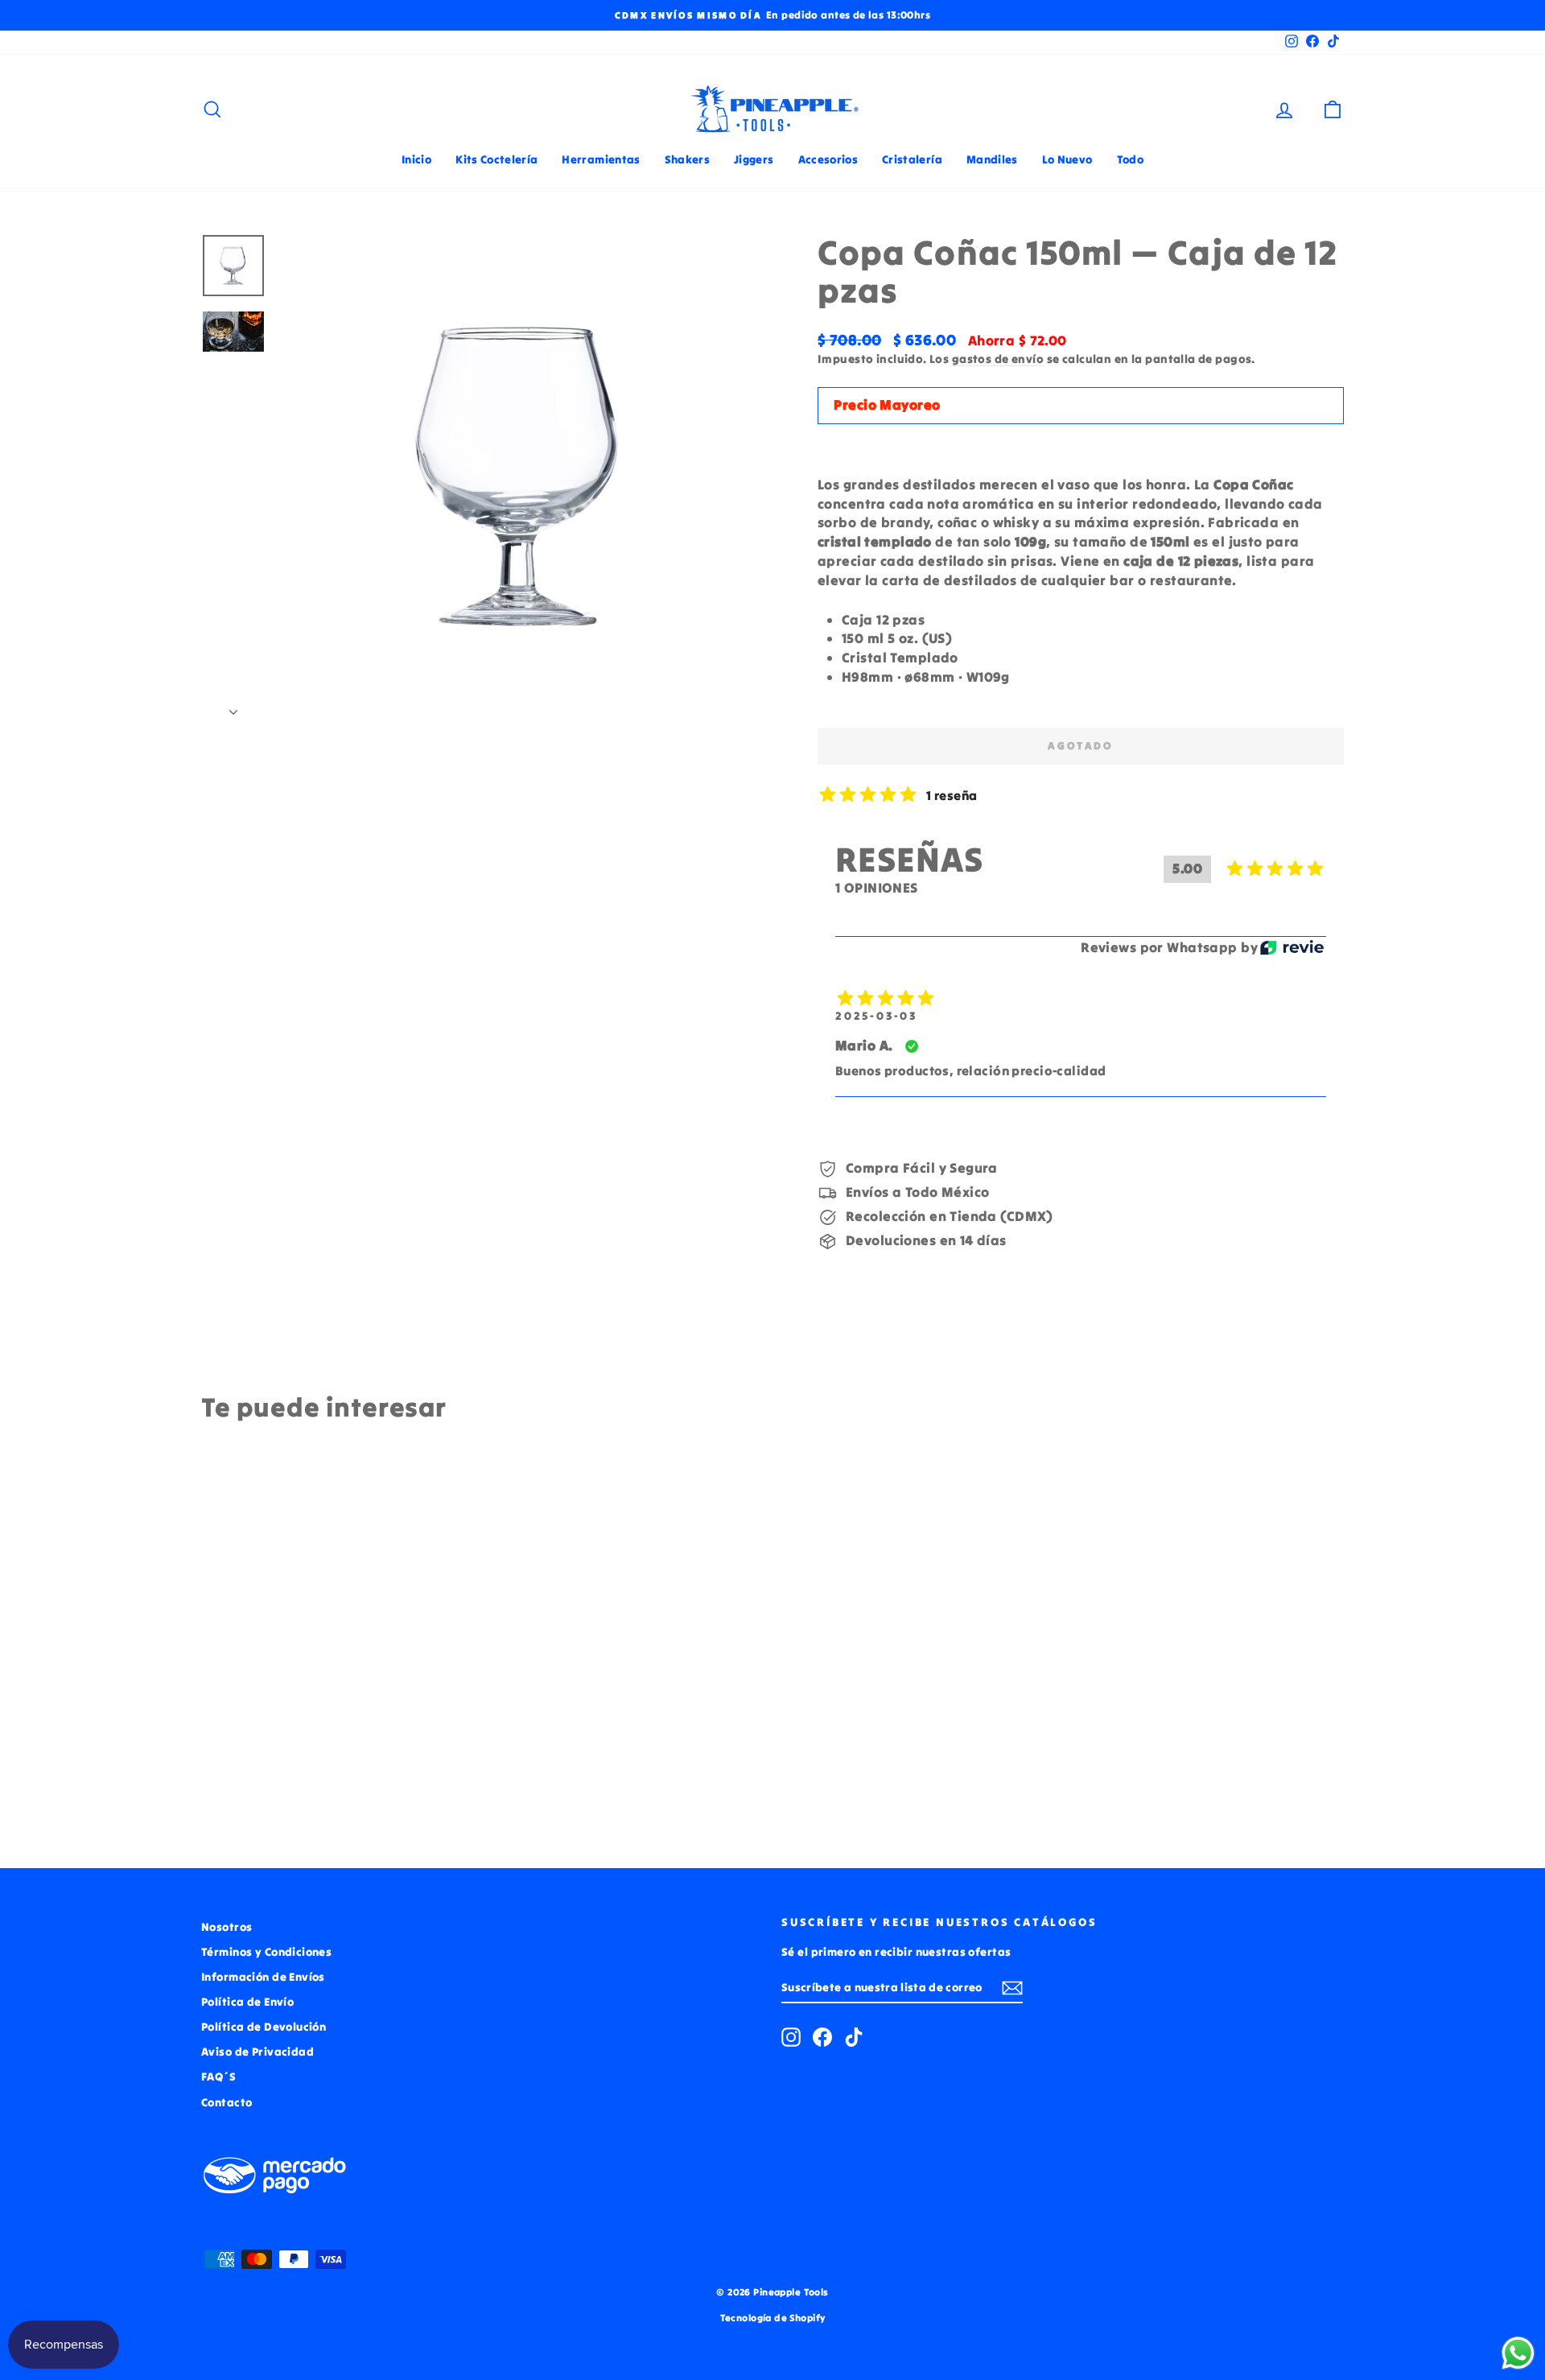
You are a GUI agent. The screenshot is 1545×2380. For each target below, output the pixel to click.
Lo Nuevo (1067, 159)
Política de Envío (247, 2002)
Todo (1130, 159)
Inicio (416, 159)
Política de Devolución (264, 2027)
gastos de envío (998, 359)
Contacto (227, 2102)
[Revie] (1292, 948)
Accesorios (828, 159)
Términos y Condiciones (266, 1952)
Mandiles (992, 159)
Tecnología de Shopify (773, 2318)
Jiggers (754, 159)
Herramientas (601, 159)
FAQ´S (218, 2077)
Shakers (687, 159)
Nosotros (227, 1927)
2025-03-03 (876, 1016)
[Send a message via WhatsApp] (1518, 2353)
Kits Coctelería (496, 159)
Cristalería (912, 159)
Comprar (337, 1718)
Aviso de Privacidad (257, 2052)
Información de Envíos (263, 1977)
